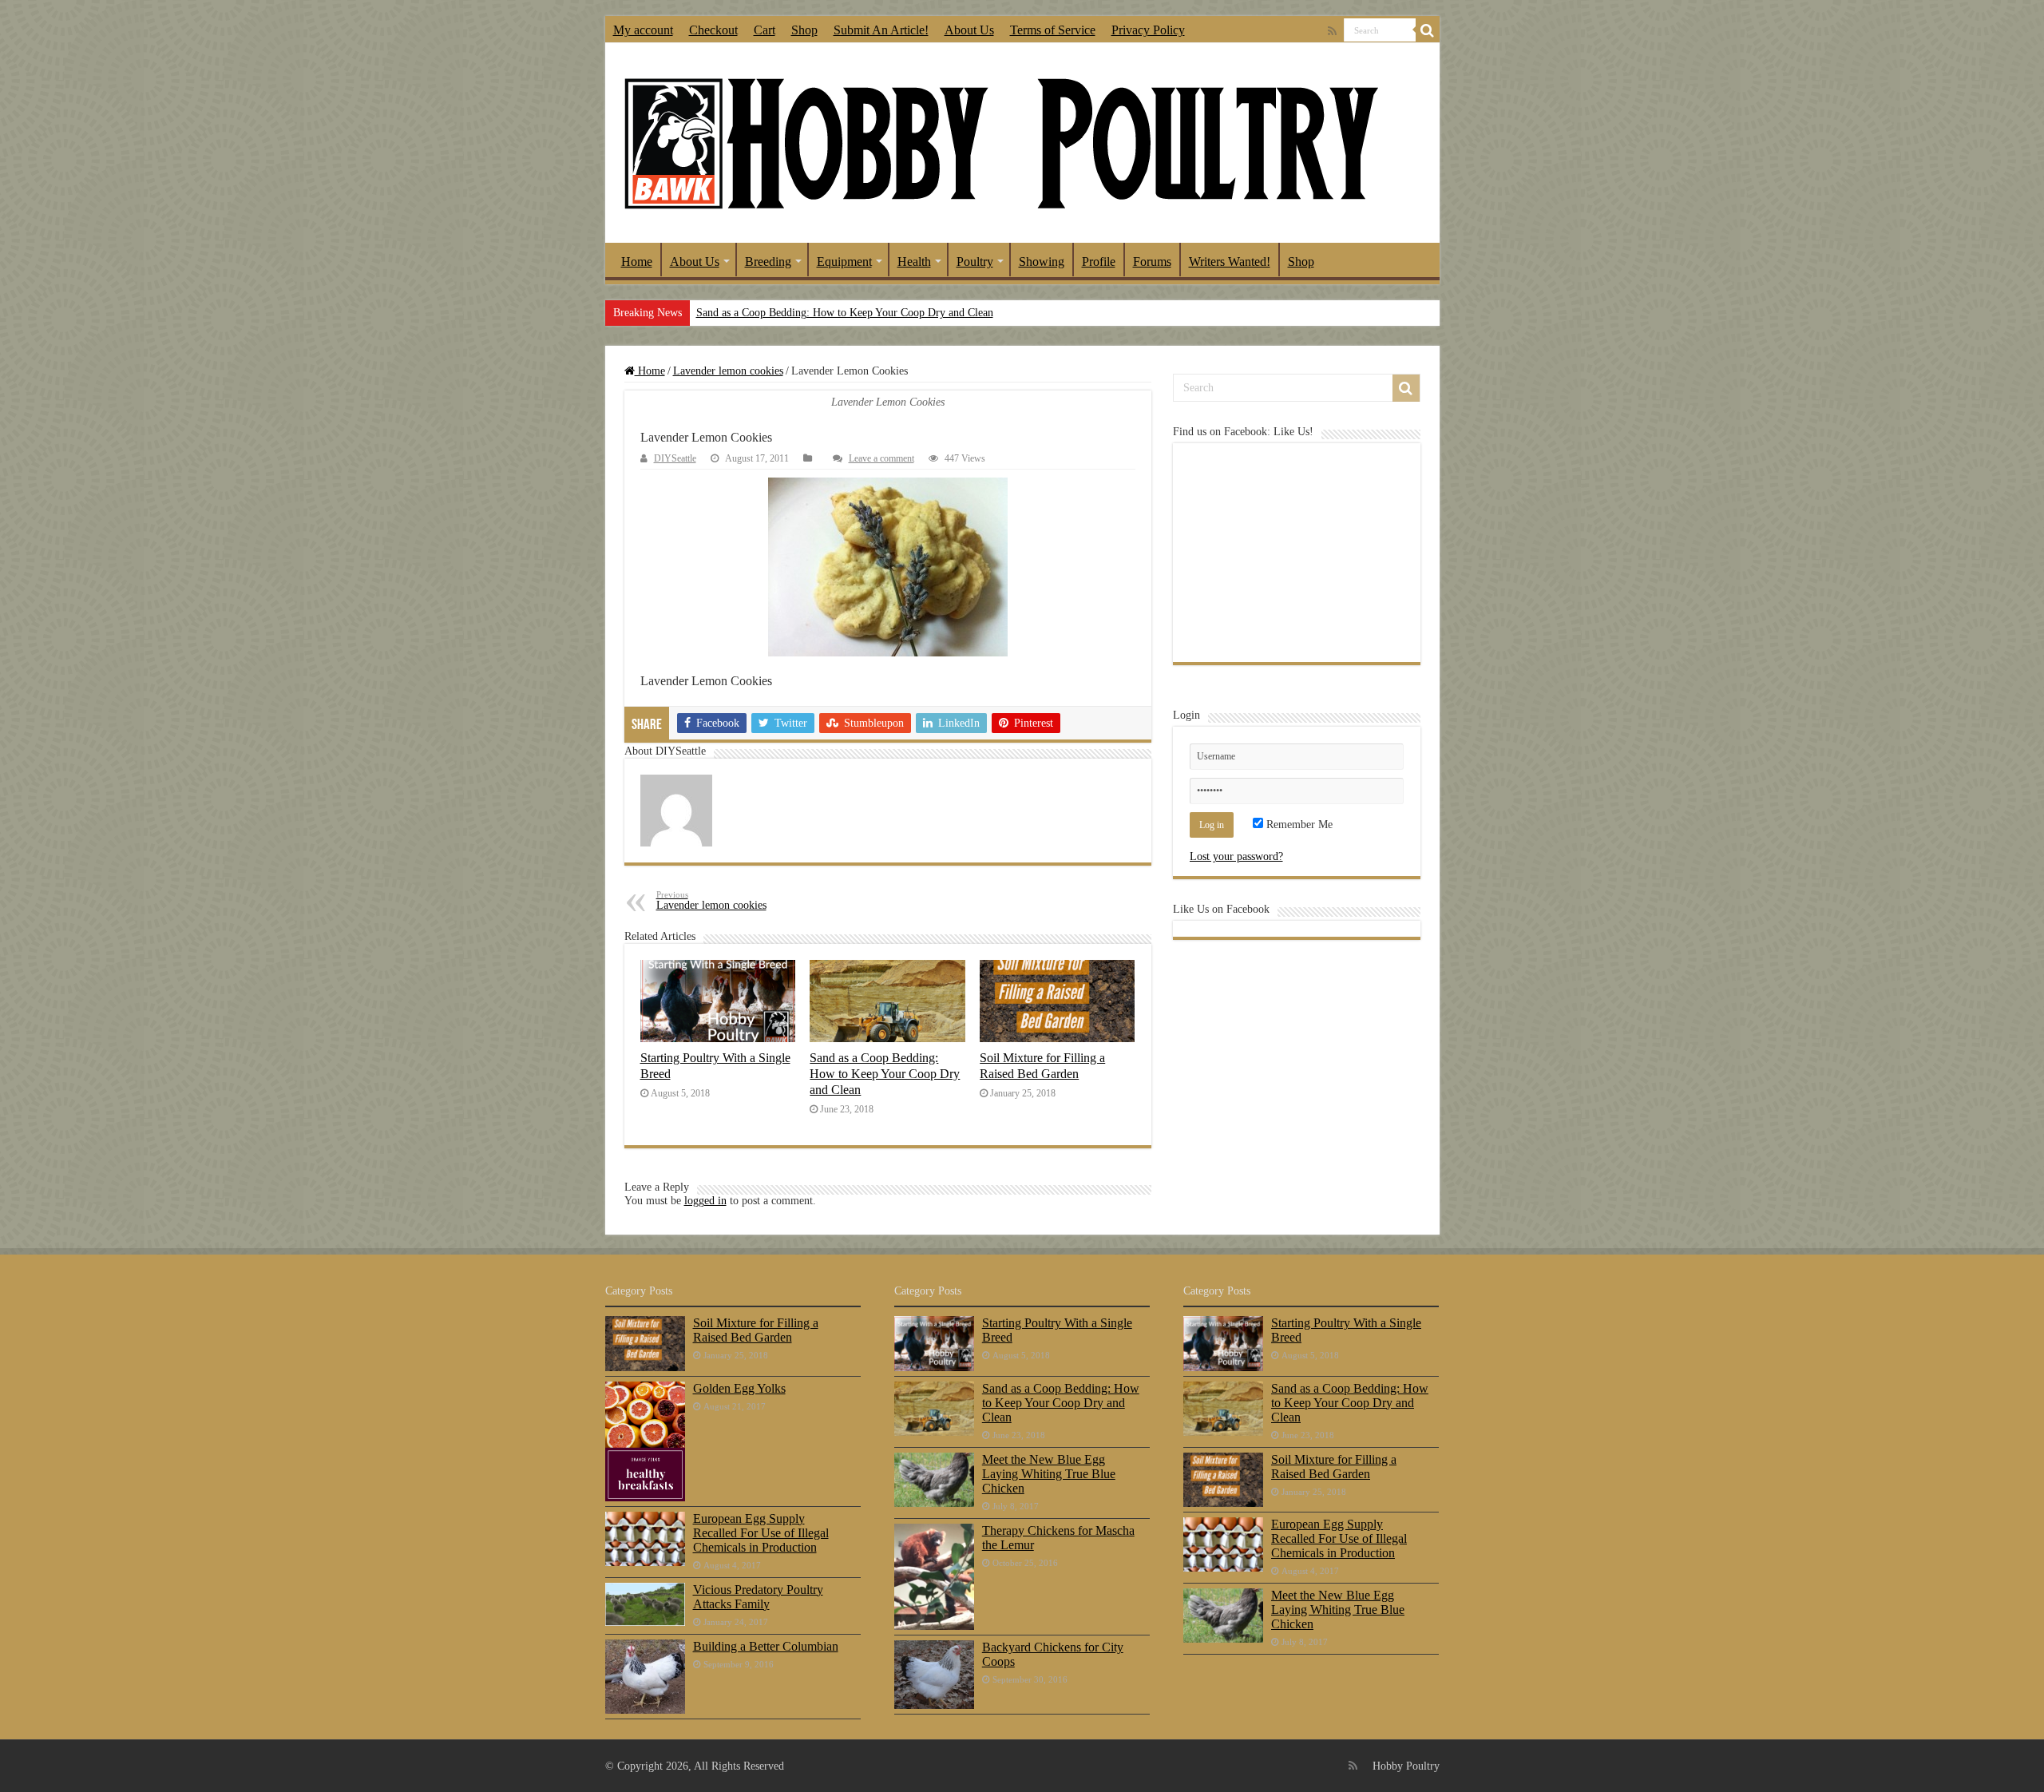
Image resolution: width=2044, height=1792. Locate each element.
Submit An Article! (881, 30)
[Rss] (1332, 31)
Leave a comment (881, 458)
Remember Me (1298, 825)
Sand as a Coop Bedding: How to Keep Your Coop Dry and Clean (845, 313)
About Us (969, 30)
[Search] (1428, 30)
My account (643, 30)
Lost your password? (1236, 856)
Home (637, 262)
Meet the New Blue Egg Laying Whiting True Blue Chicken (1049, 1474)
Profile (1099, 262)
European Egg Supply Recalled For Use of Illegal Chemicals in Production (761, 1533)
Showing (1042, 262)
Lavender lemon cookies (728, 371)
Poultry (975, 262)
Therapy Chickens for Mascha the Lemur (1058, 1538)
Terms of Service (1053, 30)
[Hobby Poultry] (1000, 143)
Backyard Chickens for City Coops (1053, 1654)
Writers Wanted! (1230, 262)
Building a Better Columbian (766, 1646)
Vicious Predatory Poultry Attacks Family (758, 1597)
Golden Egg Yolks (739, 1388)
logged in (705, 1201)
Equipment (844, 262)
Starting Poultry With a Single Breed (1057, 1330)
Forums (1152, 262)
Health (914, 262)
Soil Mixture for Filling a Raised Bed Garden (1042, 1066)
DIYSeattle (675, 458)
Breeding (768, 262)
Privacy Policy (1148, 30)
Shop (804, 30)
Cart (765, 30)
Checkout (713, 30)
